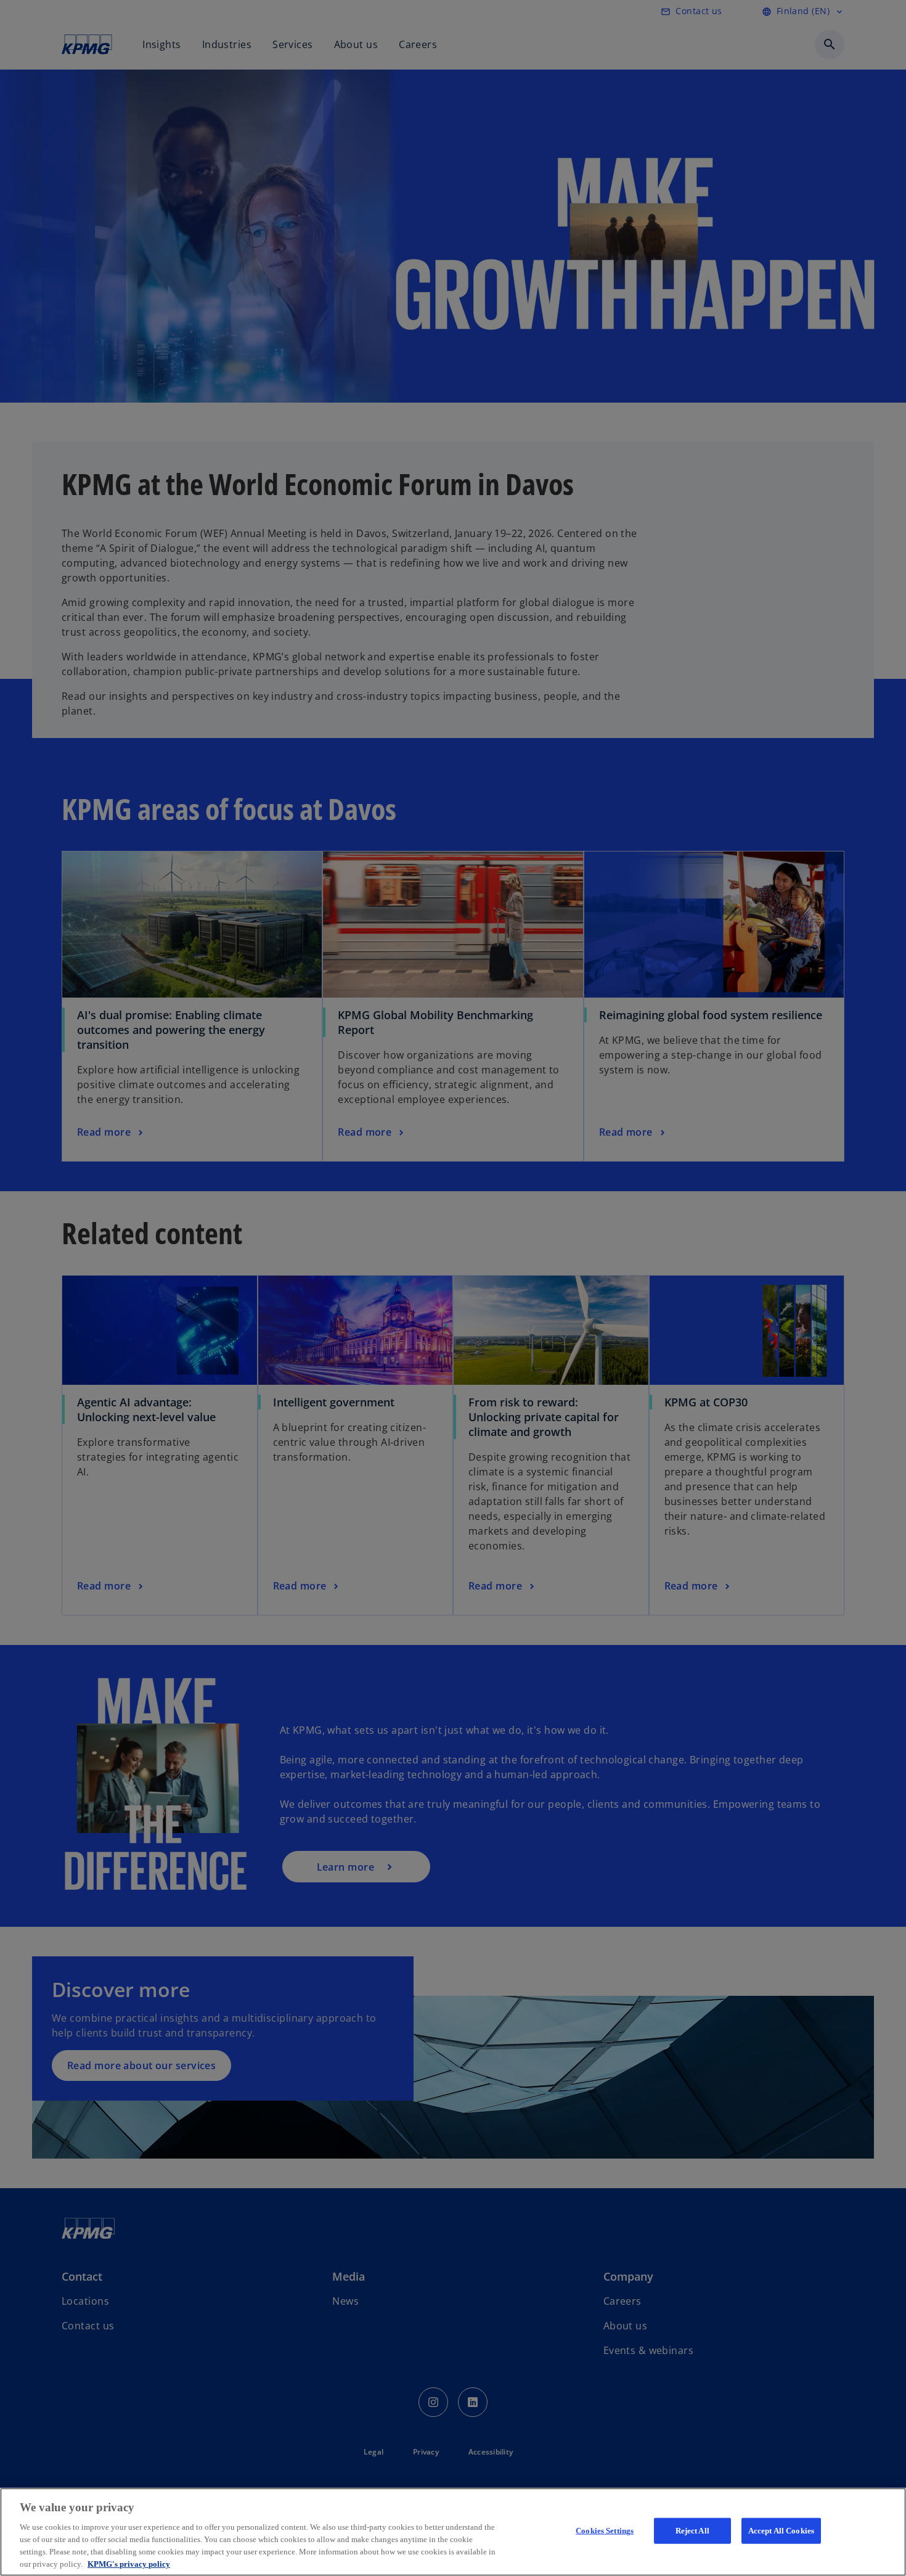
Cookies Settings (605, 2531)
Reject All (692, 2531)
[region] (453, 2532)
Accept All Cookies (781, 2531)
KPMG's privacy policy (129, 2563)
